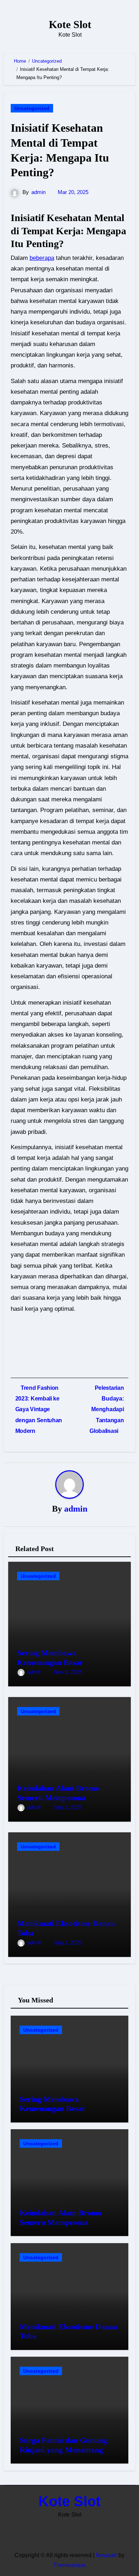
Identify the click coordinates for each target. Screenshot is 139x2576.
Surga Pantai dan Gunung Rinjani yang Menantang (63, 2445)
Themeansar (69, 2565)
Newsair (106, 2555)
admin (38, 192)
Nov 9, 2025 (68, 1672)
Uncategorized (32, 108)
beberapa (42, 258)
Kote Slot (70, 24)
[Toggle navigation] (13, 28)
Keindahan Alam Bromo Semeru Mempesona (58, 1793)
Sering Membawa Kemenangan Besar (50, 1657)
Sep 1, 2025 (68, 1807)
